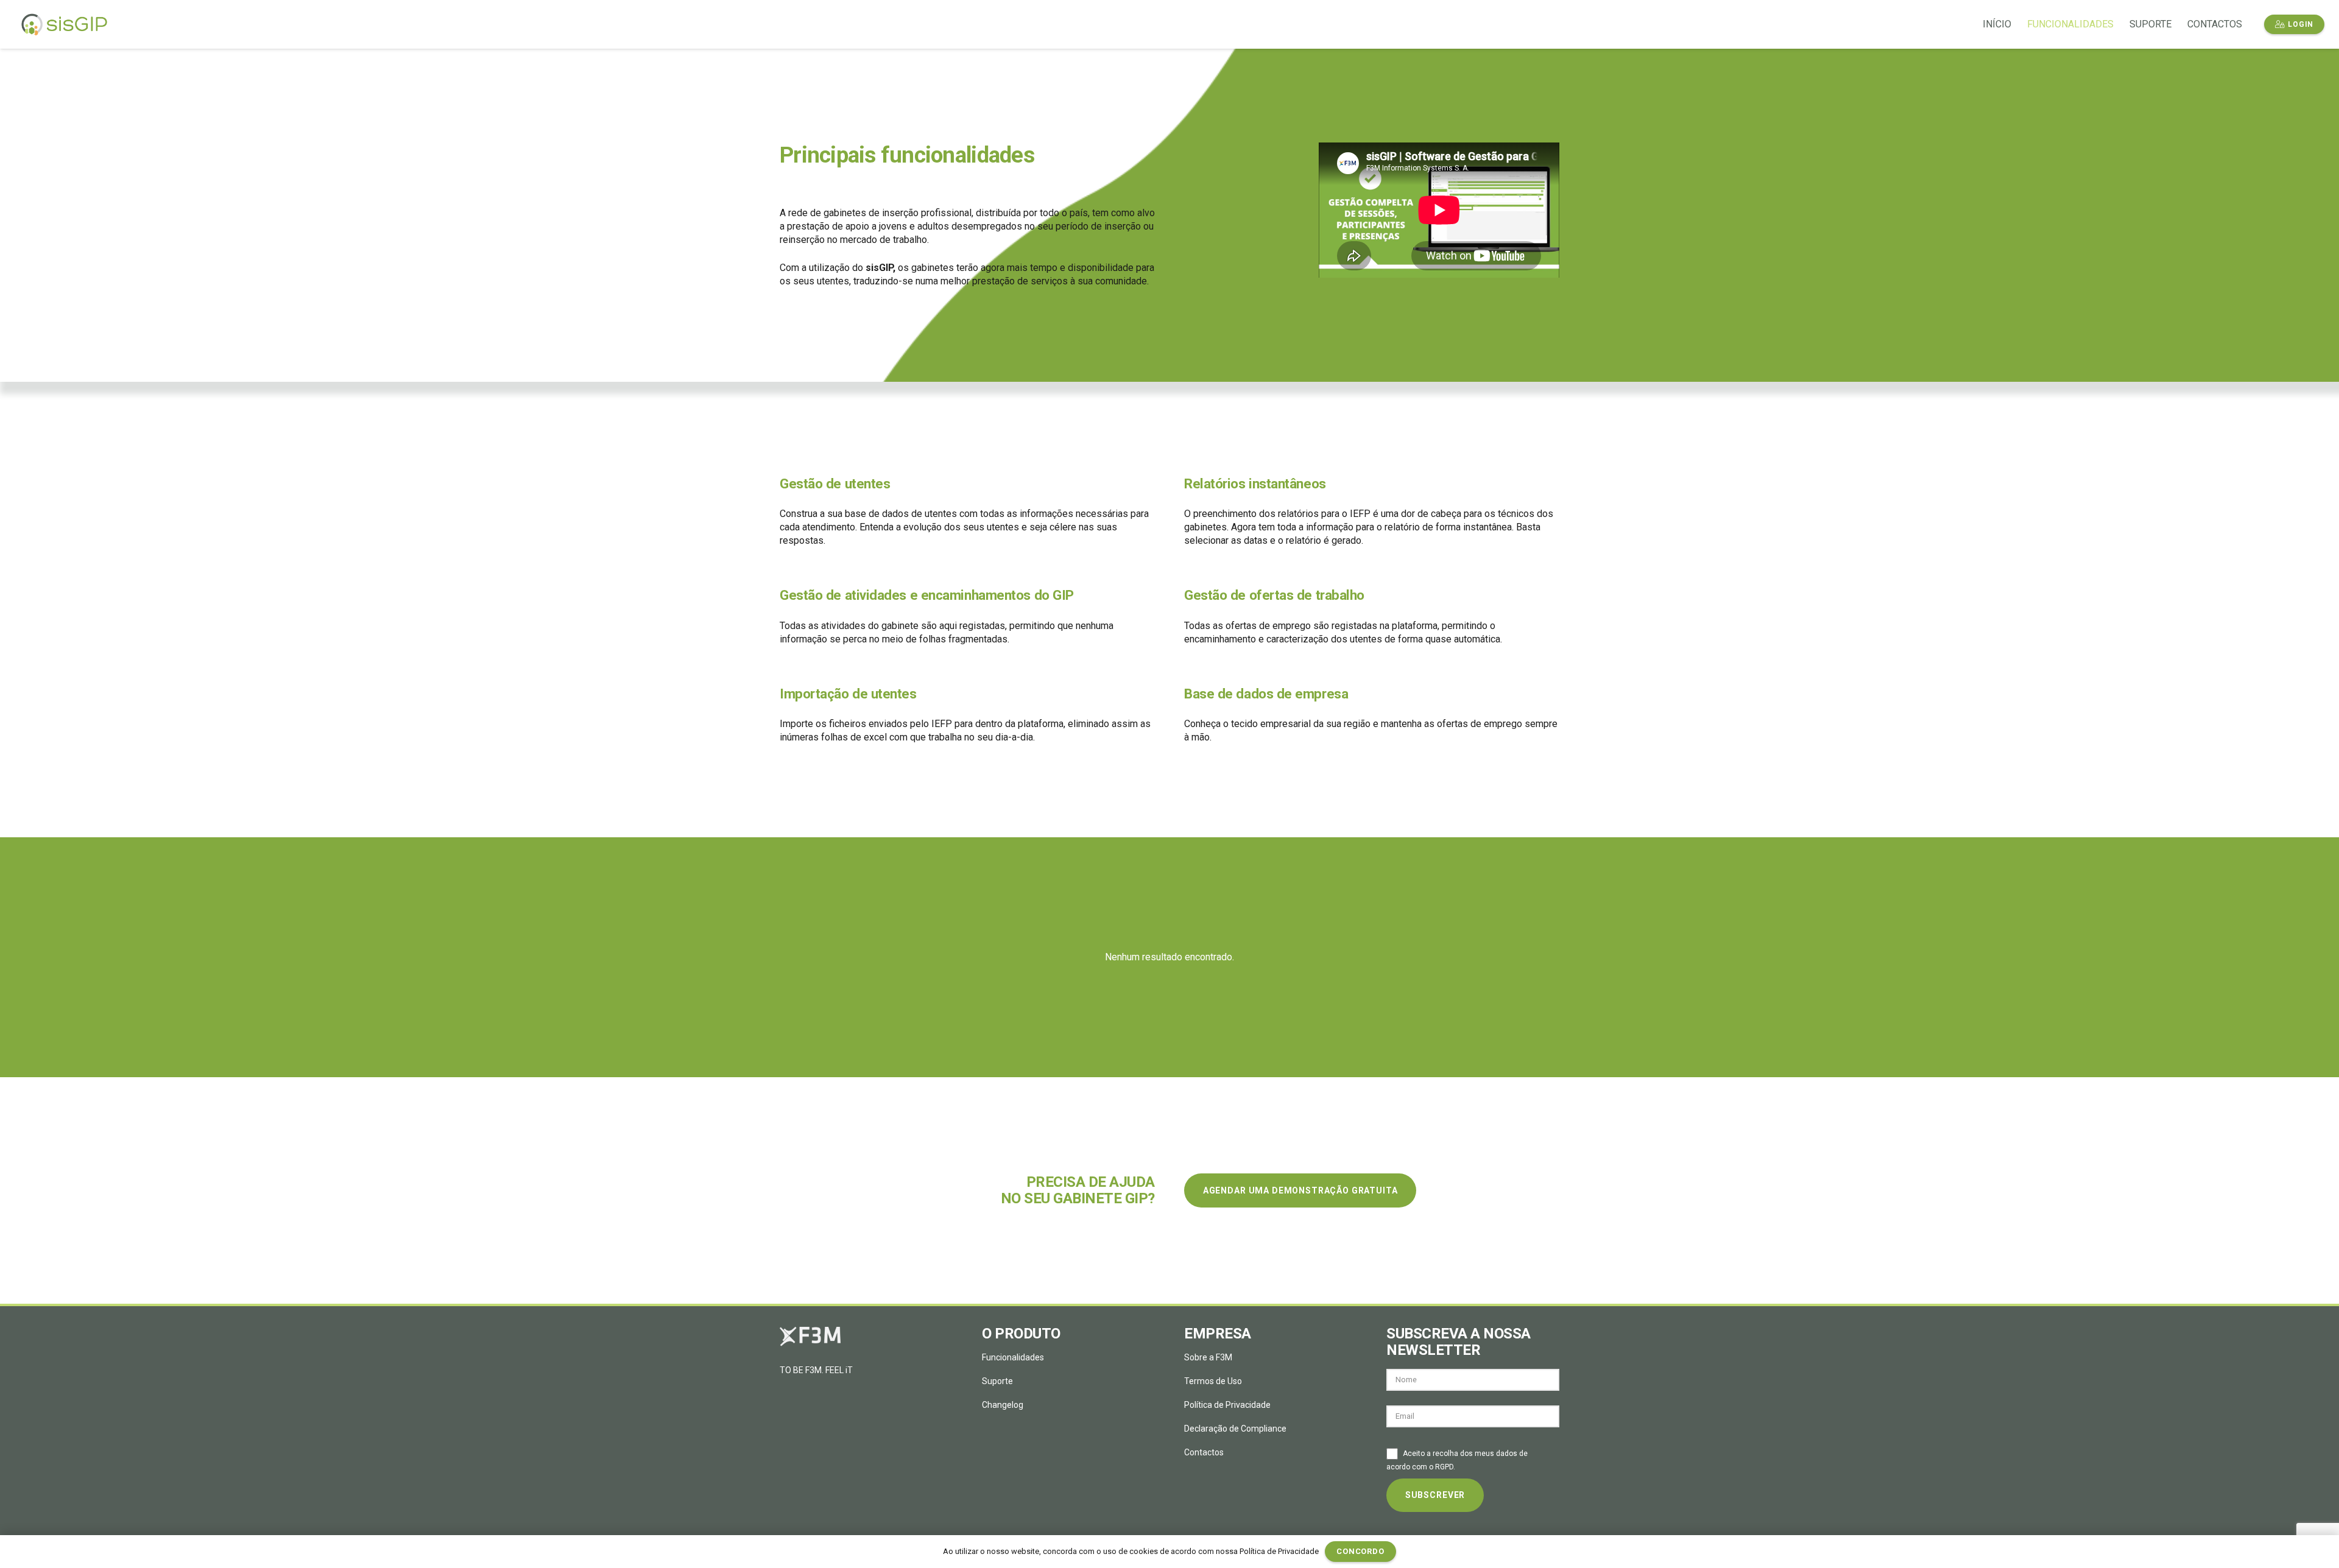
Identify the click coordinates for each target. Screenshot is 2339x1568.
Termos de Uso (1213, 1381)
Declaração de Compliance (1235, 1429)
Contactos (1204, 1452)
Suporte (997, 1381)
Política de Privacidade (1227, 1405)
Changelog (1003, 1405)
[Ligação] (64, 25)
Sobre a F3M (1208, 1357)
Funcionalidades (1013, 1357)
